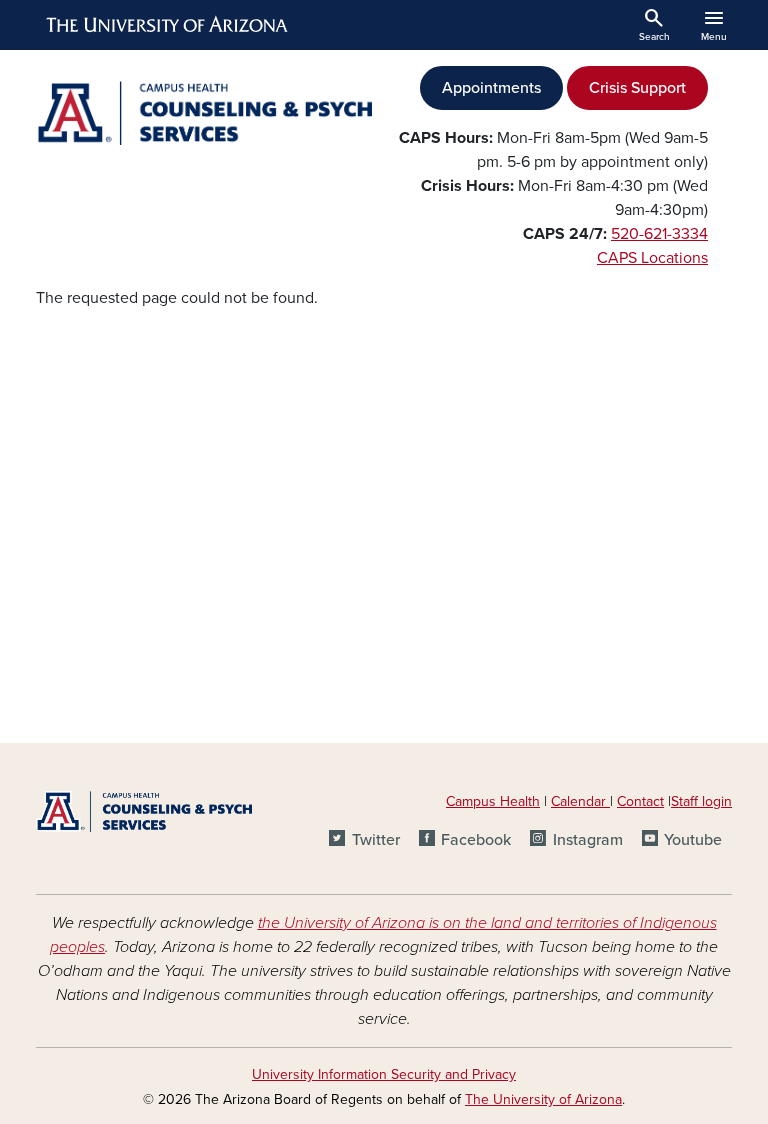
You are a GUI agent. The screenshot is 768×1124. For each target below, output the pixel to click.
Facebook (476, 840)
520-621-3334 (659, 234)
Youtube (693, 840)
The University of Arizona (543, 1099)
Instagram (587, 840)
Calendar (580, 801)
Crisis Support (637, 88)
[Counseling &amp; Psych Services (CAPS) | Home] (204, 113)
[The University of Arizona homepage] (168, 25)
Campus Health (493, 801)
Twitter (375, 840)
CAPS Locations (652, 258)
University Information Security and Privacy (384, 1074)
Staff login (701, 801)
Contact (640, 801)
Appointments (491, 88)
